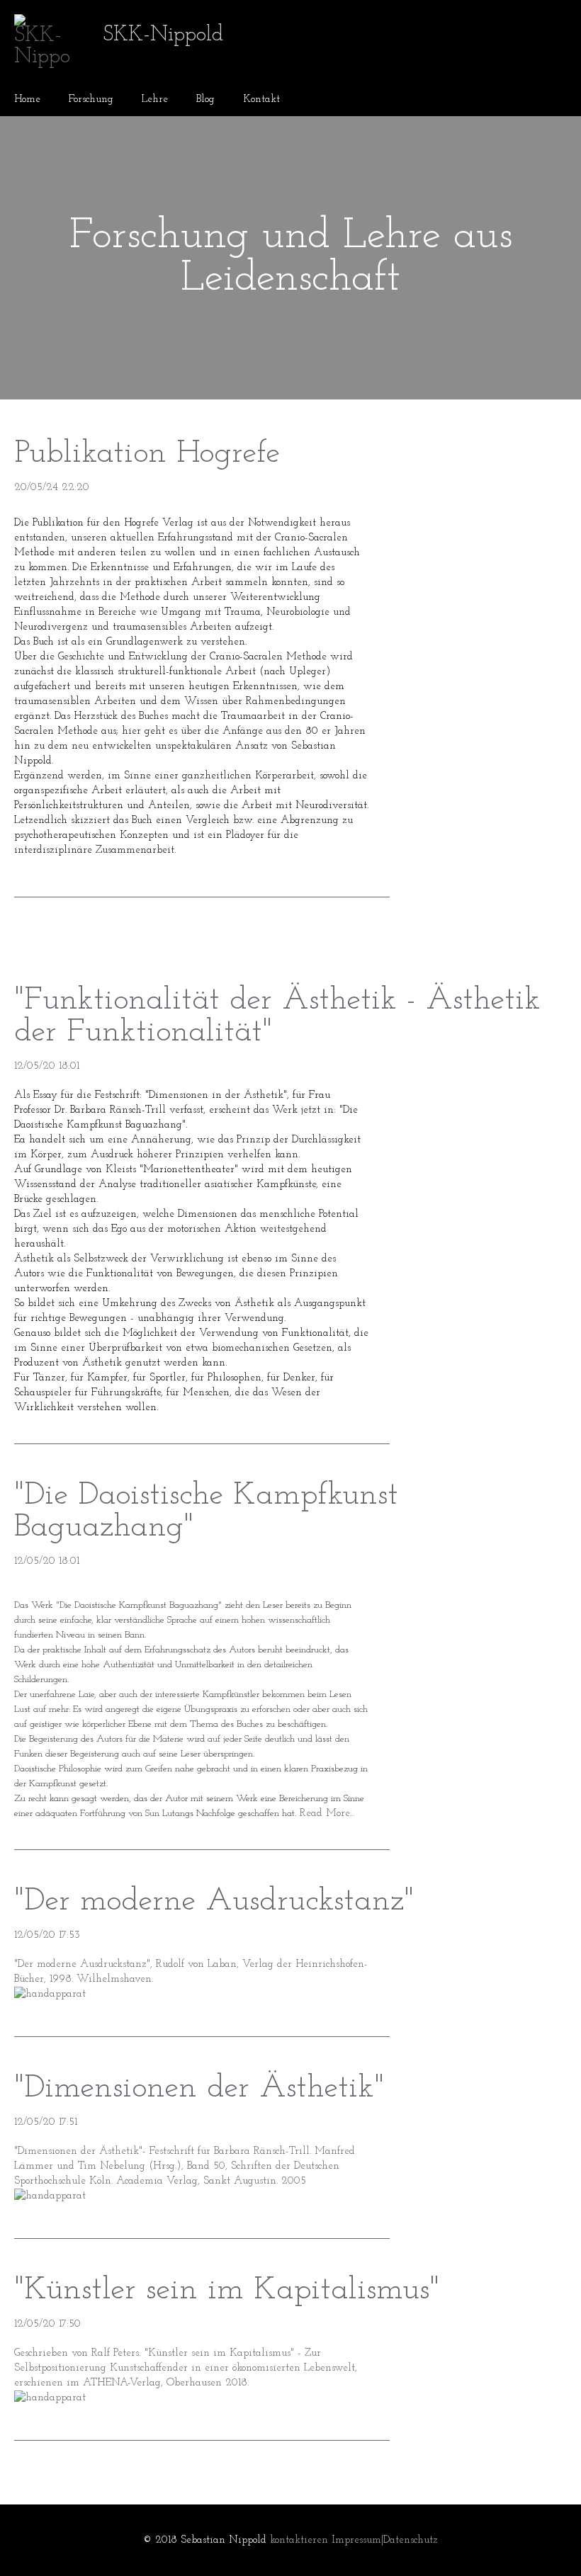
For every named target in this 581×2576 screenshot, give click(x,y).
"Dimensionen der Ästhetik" (199, 2088)
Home (27, 100)
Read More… (326, 1814)
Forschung (91, 100)
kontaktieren (299, 2540)
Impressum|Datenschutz (385, 2540)
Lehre (155, 100)
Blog (205, 100)
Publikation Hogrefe (147, 454)
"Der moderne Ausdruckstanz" (214, 1901)
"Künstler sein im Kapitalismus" (227, 2290)
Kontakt (261, 100)
